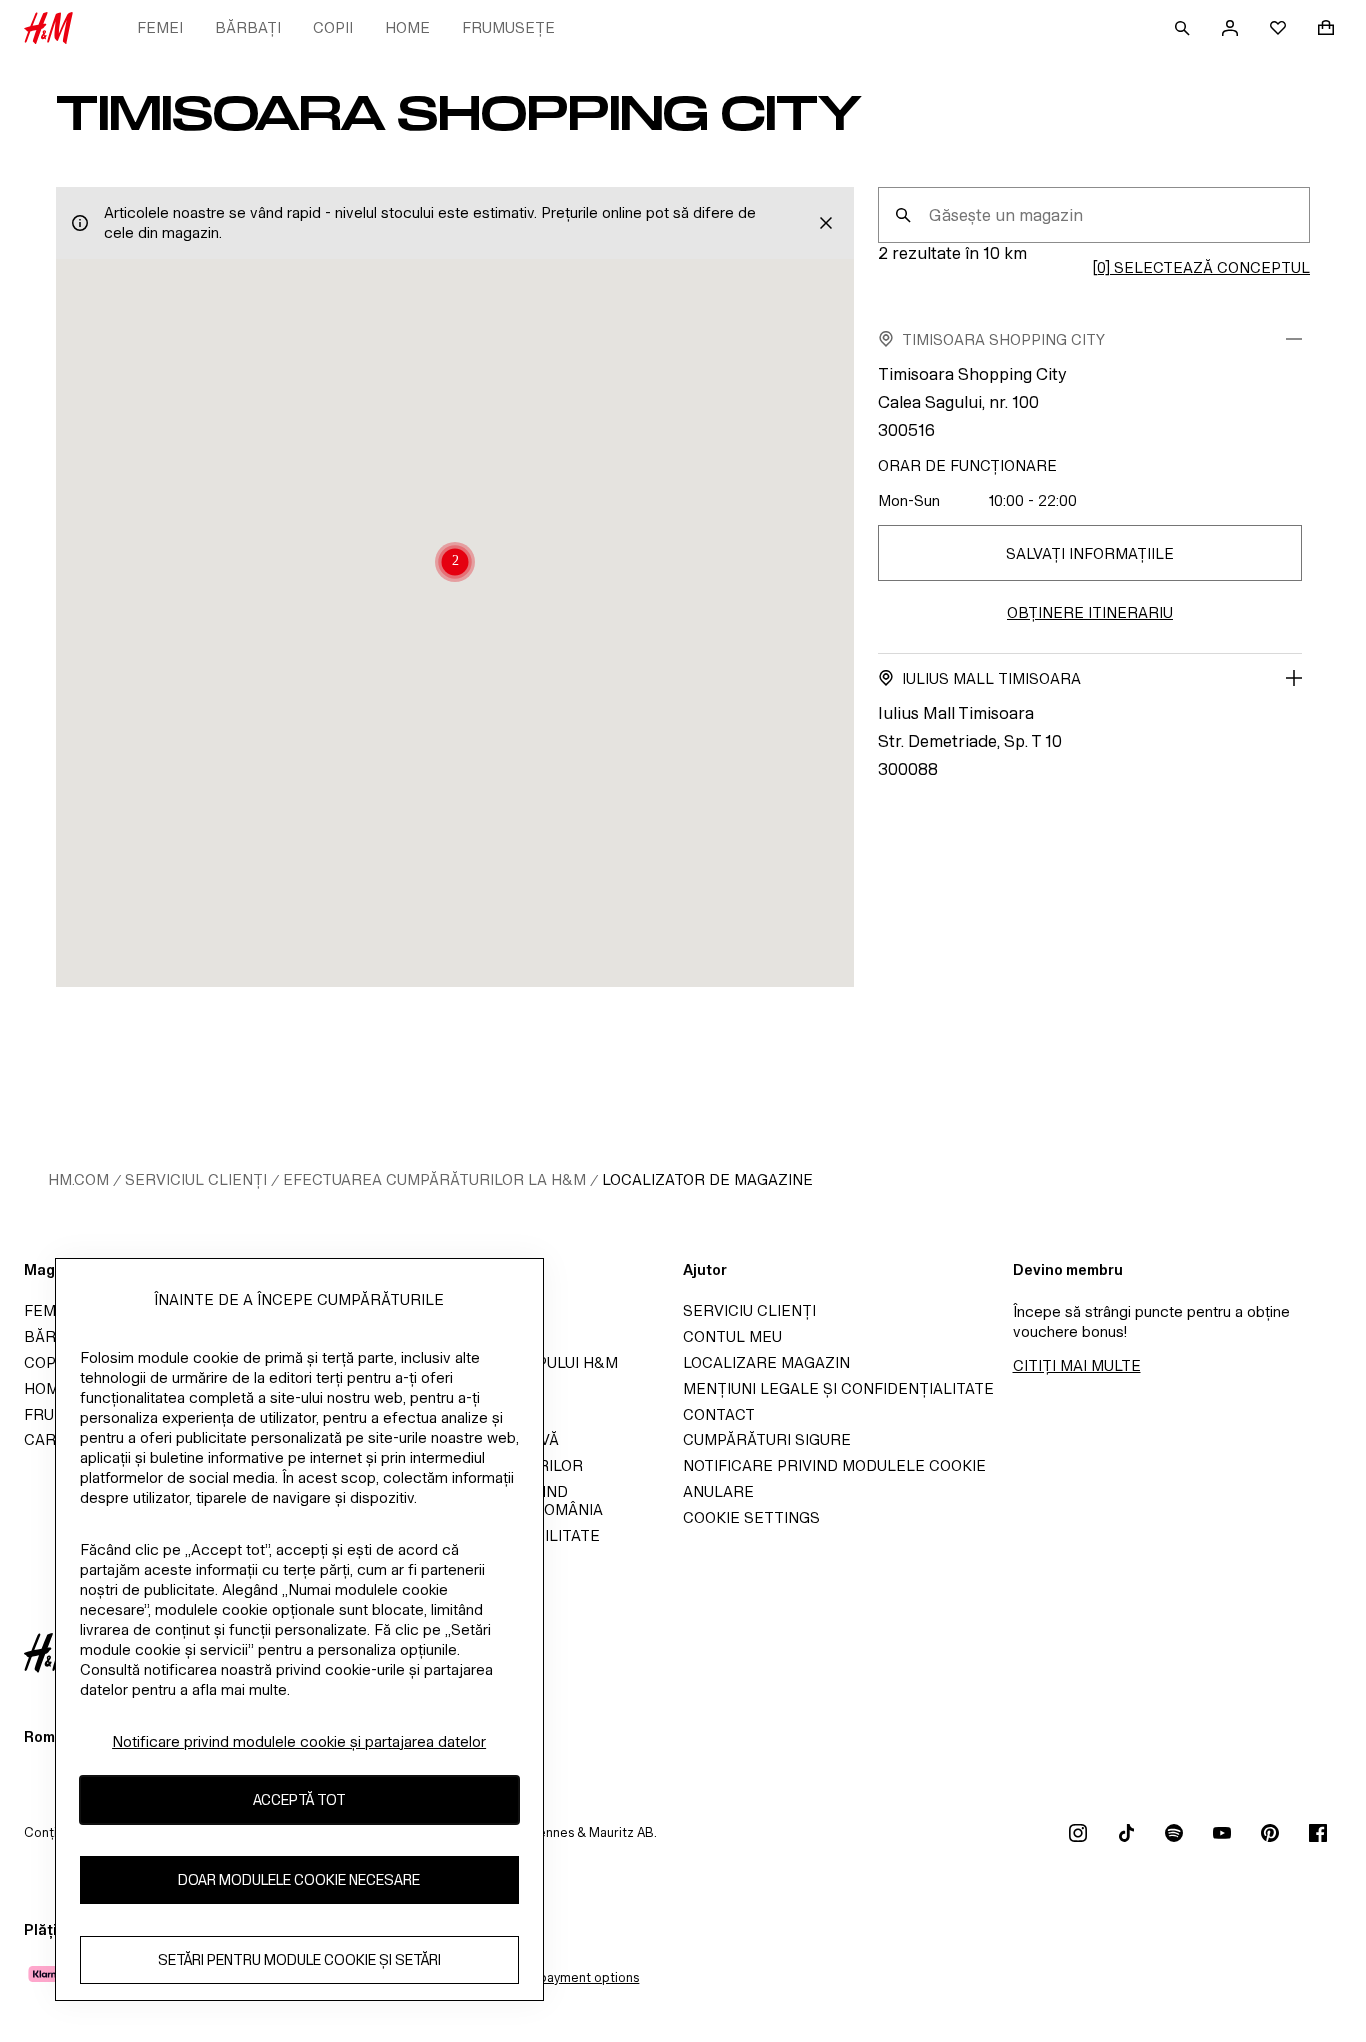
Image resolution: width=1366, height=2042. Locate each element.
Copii (333, 27)
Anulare (718, 1491)
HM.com (78, 1179)
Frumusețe (508, 27)
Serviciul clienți (196, 1179)
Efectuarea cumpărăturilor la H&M (434, 1179)
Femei (160, 27)
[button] (455, 563)
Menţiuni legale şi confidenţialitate (838, 1388)
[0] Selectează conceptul (1201, 267)
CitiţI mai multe (1077, 1365)
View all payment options (564, 1977)
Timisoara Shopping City (1003, 339)
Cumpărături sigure (767, 1439)
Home (407, 27)
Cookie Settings (751, 1517)
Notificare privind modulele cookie (834, 1465)
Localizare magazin (766, 1362)
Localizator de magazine (707, 1179)
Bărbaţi (248, 27)
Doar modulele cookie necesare (299, 1880)
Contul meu (732, 1336)
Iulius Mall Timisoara (991, 678)
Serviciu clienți (749, 1310)
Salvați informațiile (1090, 553)
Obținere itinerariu (1090, 612)
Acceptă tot (299, 1800)
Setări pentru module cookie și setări (299, 1960)
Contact (719, 1414)
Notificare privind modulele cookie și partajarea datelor (299, 1741)
